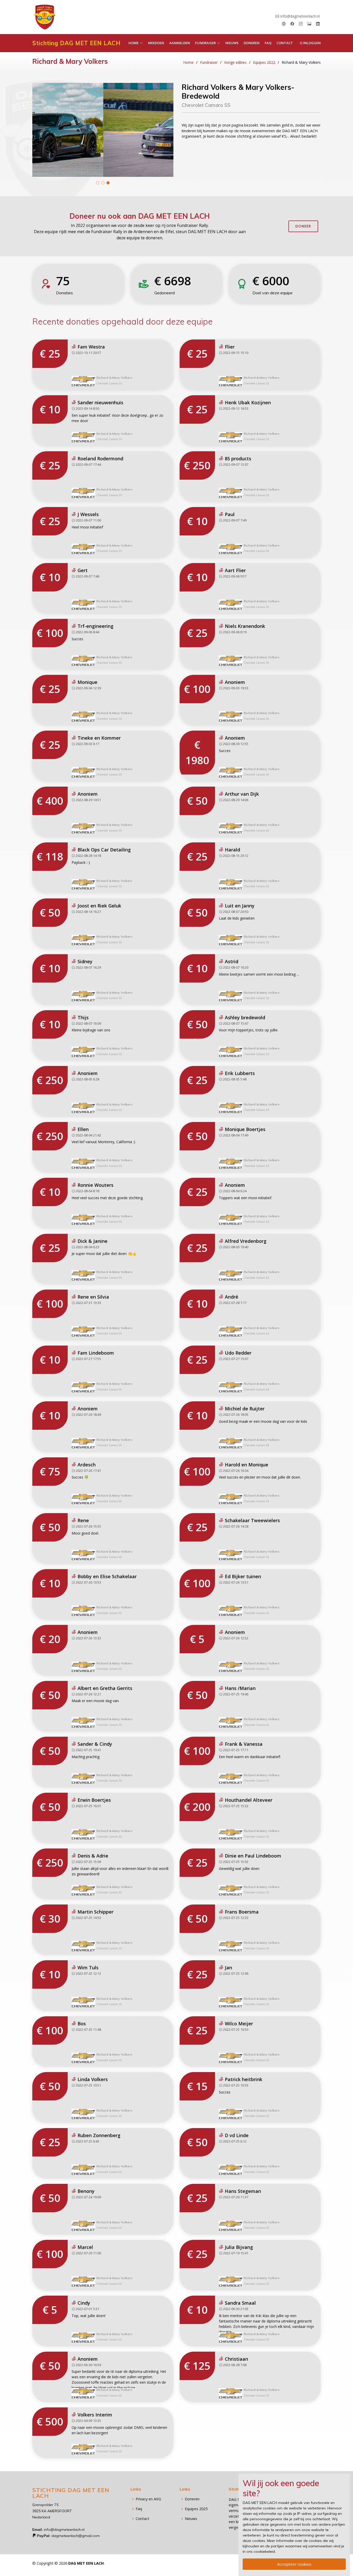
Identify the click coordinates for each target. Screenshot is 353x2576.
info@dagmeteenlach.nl (300, 16)
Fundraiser (209, 62)
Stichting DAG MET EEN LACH (76, 43)
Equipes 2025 (196, 2509)
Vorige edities (235, 62)
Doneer (303, 226)
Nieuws (232, 43)
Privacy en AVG (148, 2499)
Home (188, 62)
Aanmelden (180, 43)
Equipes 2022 (264, 62)
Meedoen (156, 43)
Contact (285, 43)
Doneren (252, 43)
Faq (268, 43)
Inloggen (312, 43)
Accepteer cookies (294, 2564)
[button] (98, 183)
